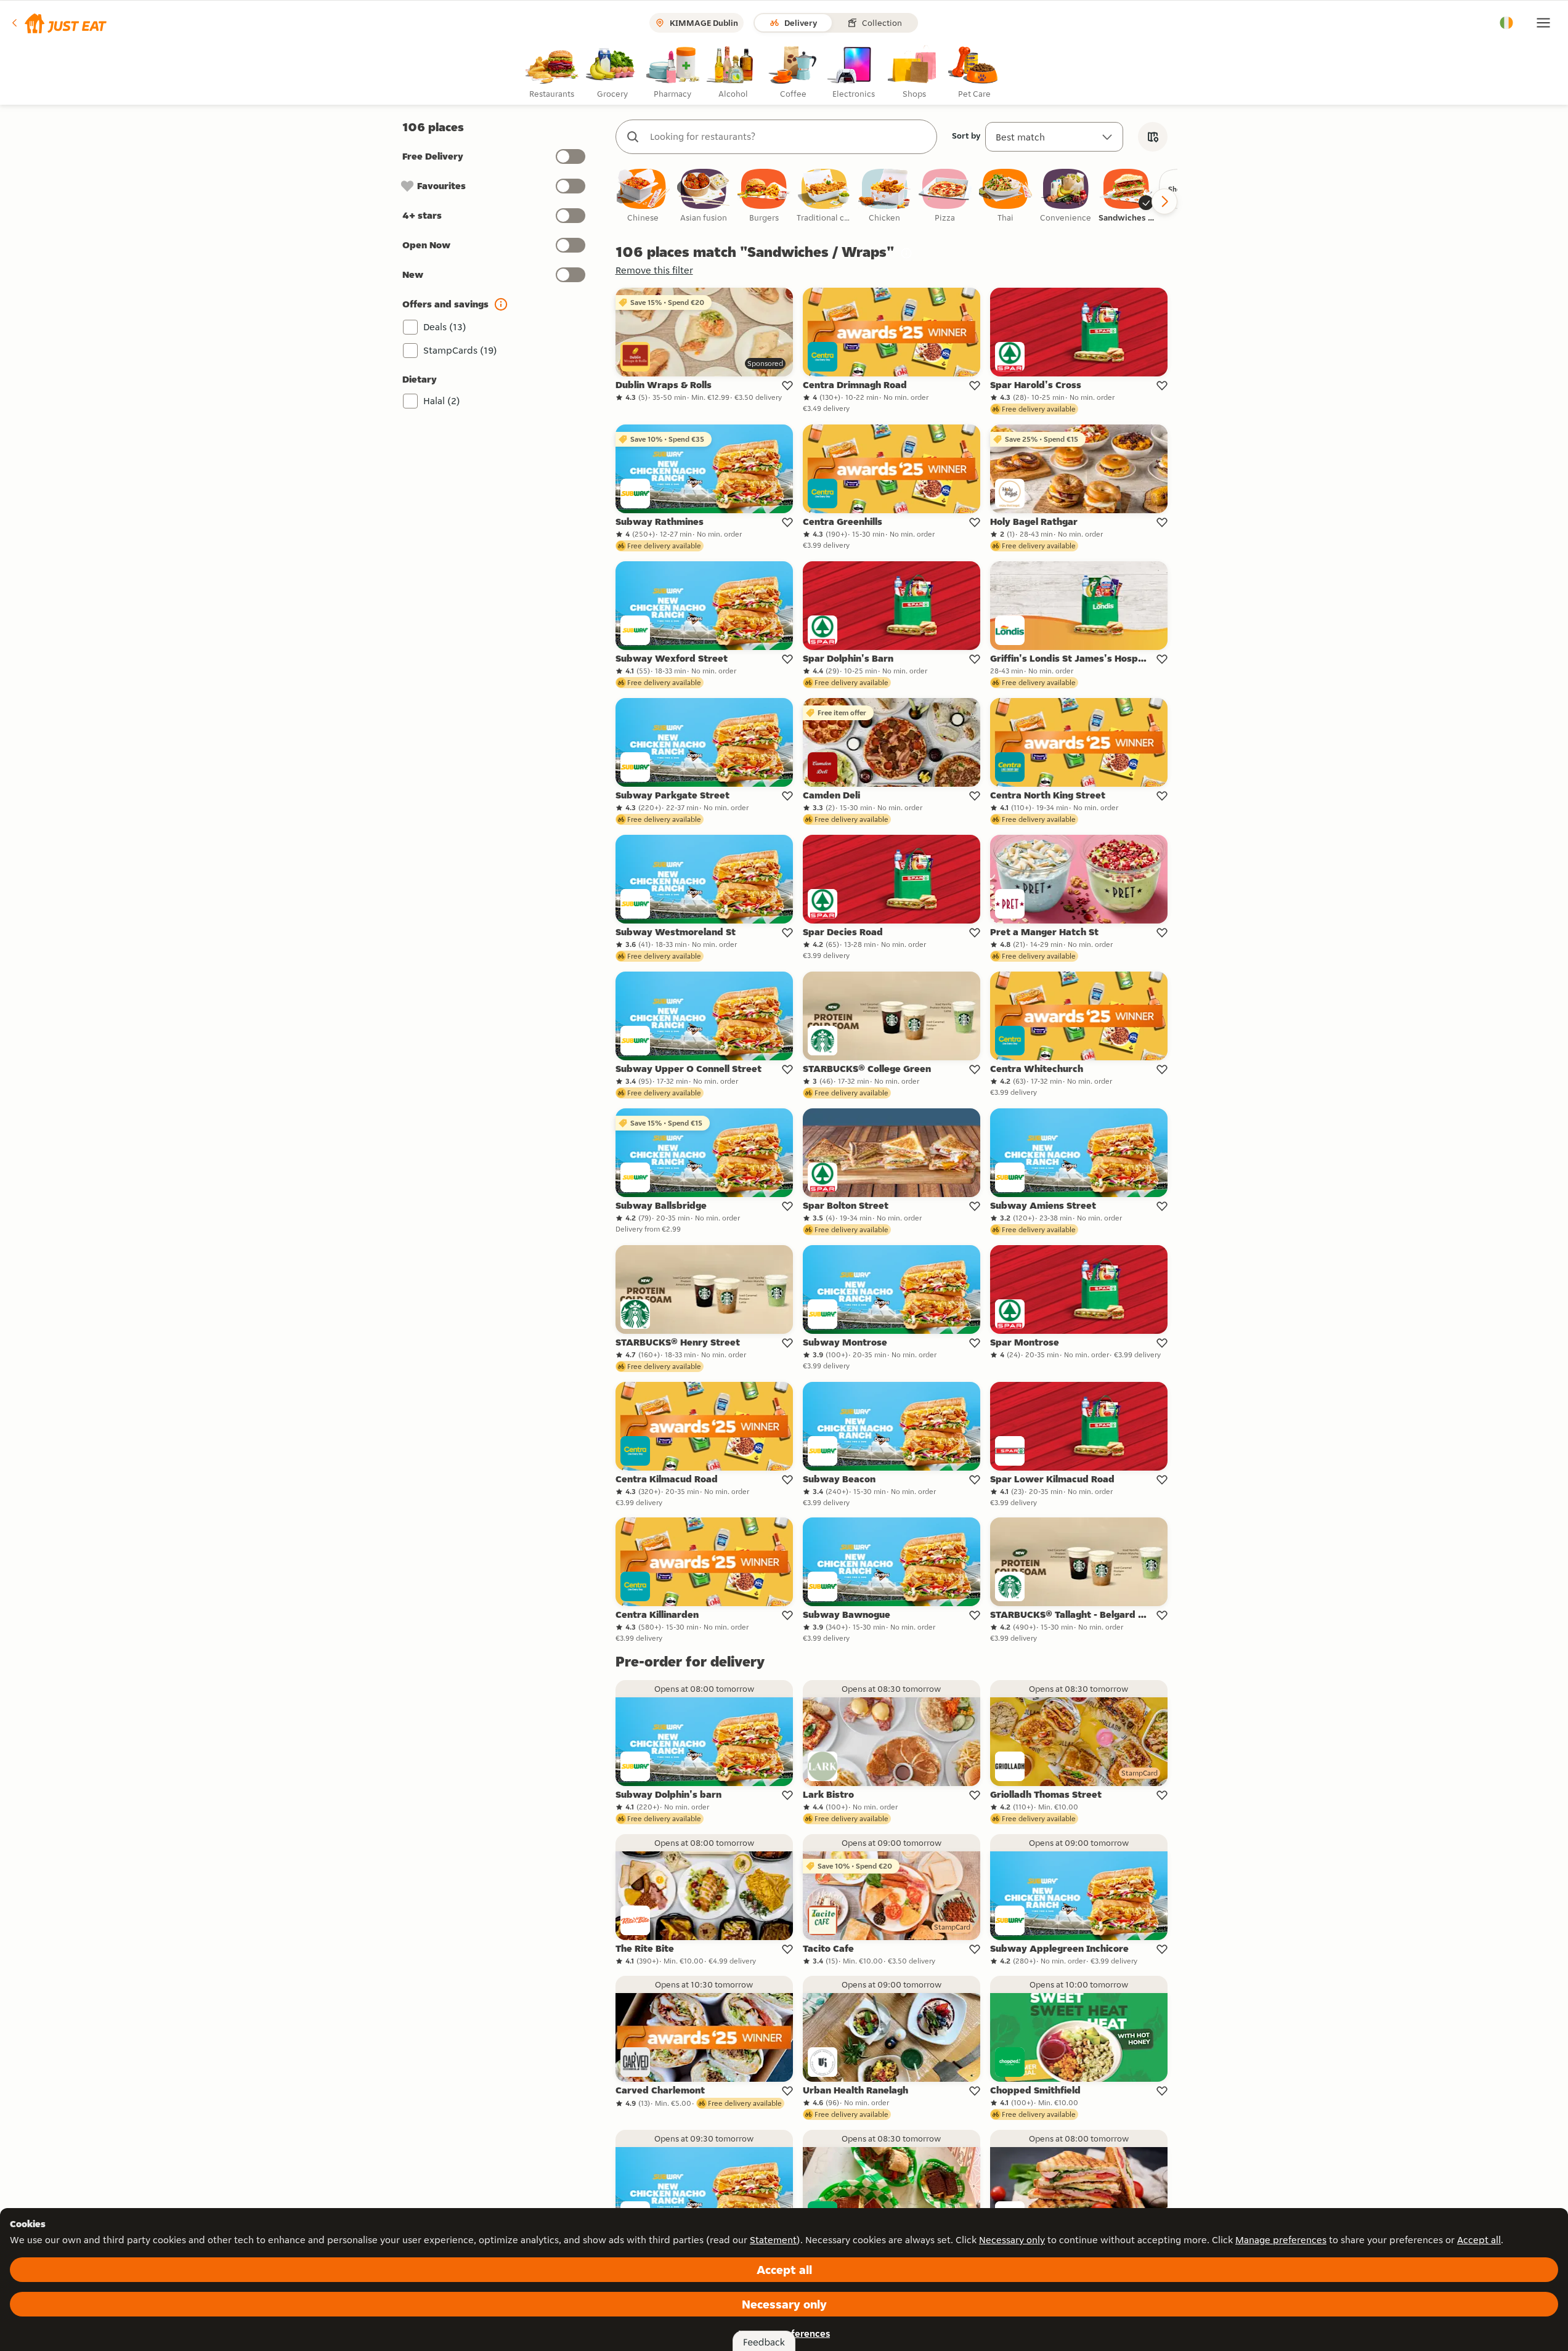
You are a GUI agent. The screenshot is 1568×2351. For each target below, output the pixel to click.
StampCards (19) (460, 350)
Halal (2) (442, 401)
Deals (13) (445, 327)
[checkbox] (643, 196)
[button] (58, 23)
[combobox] (789, 137)
